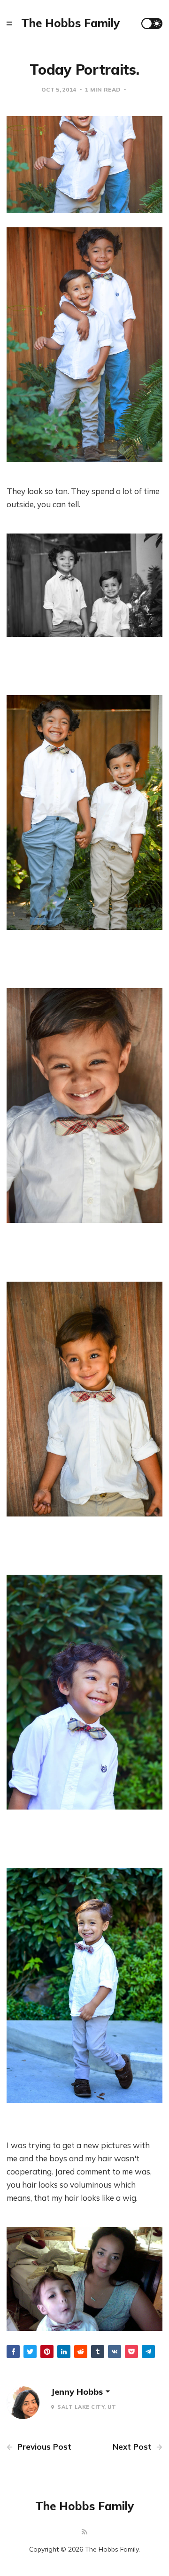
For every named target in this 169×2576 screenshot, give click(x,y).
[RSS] (84, 2532)
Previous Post (43, 2447)
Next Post (133, 2447)
